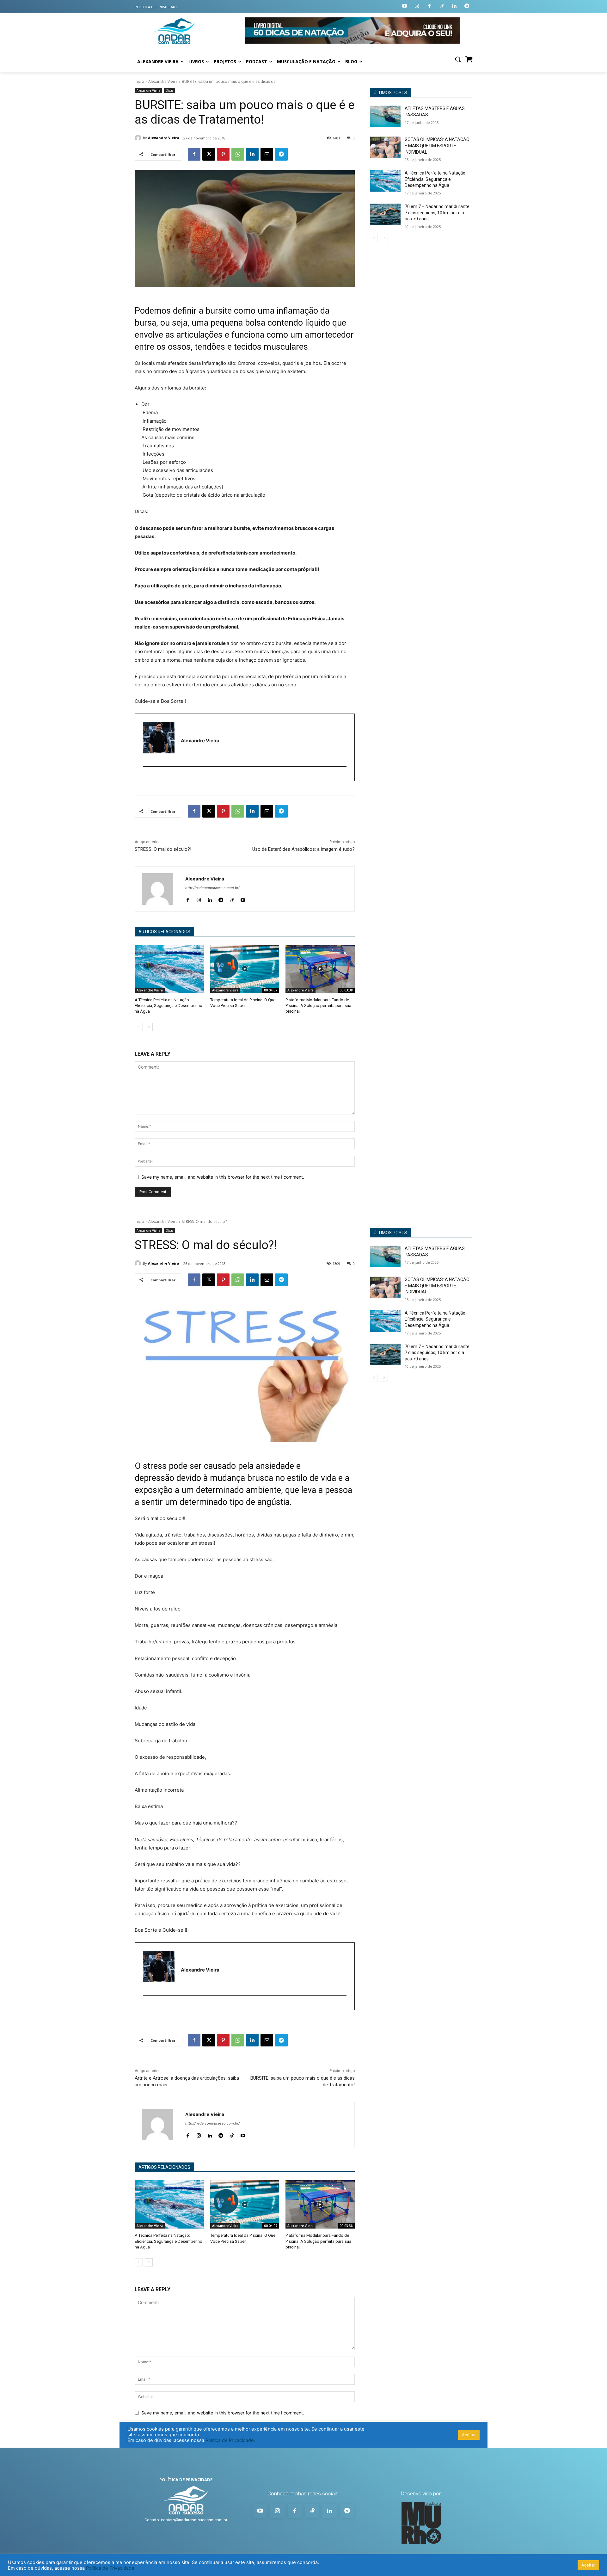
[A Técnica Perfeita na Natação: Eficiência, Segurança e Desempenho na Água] (169, 969)
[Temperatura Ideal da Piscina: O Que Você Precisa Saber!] (245, 969)
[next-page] (149, 1027)
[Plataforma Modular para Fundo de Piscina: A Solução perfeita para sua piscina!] (320, 969)
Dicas (169, 90)
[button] (458, 59)
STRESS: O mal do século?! (163, 849)
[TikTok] (232, 899)
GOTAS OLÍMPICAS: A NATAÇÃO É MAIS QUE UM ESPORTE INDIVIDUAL (437, 146)
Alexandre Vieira (163, 81)
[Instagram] (417, 6)
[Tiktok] (442, 6)
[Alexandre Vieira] (139, 138)
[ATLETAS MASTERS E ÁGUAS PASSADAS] (385, 116)
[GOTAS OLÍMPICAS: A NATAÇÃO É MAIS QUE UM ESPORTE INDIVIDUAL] (385, 147)
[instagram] (146, 777)
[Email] (267, 154)
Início (139, 81)
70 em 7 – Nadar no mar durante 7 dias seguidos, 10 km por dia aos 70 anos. (437, 213)
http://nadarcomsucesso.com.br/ (212, 888)
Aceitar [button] (588, 2565)
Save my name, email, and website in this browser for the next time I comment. (223, 1177)
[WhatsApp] (238, 154)
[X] (209, 154)
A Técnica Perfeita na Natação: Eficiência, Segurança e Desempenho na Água (169, 1006)
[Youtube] (405, 6)
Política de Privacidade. (111, 2568)
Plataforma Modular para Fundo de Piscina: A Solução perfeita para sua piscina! (318, 1006)
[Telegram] (467, 6)
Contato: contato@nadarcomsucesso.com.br (186, 2520)
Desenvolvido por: (421, 2493)
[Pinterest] (223, 154)
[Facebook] (429, 6)
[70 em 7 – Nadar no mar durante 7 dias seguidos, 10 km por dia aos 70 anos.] (385, 214)
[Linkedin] (454, 6)
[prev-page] (139, 1027)
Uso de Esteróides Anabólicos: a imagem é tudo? (303, 849)
